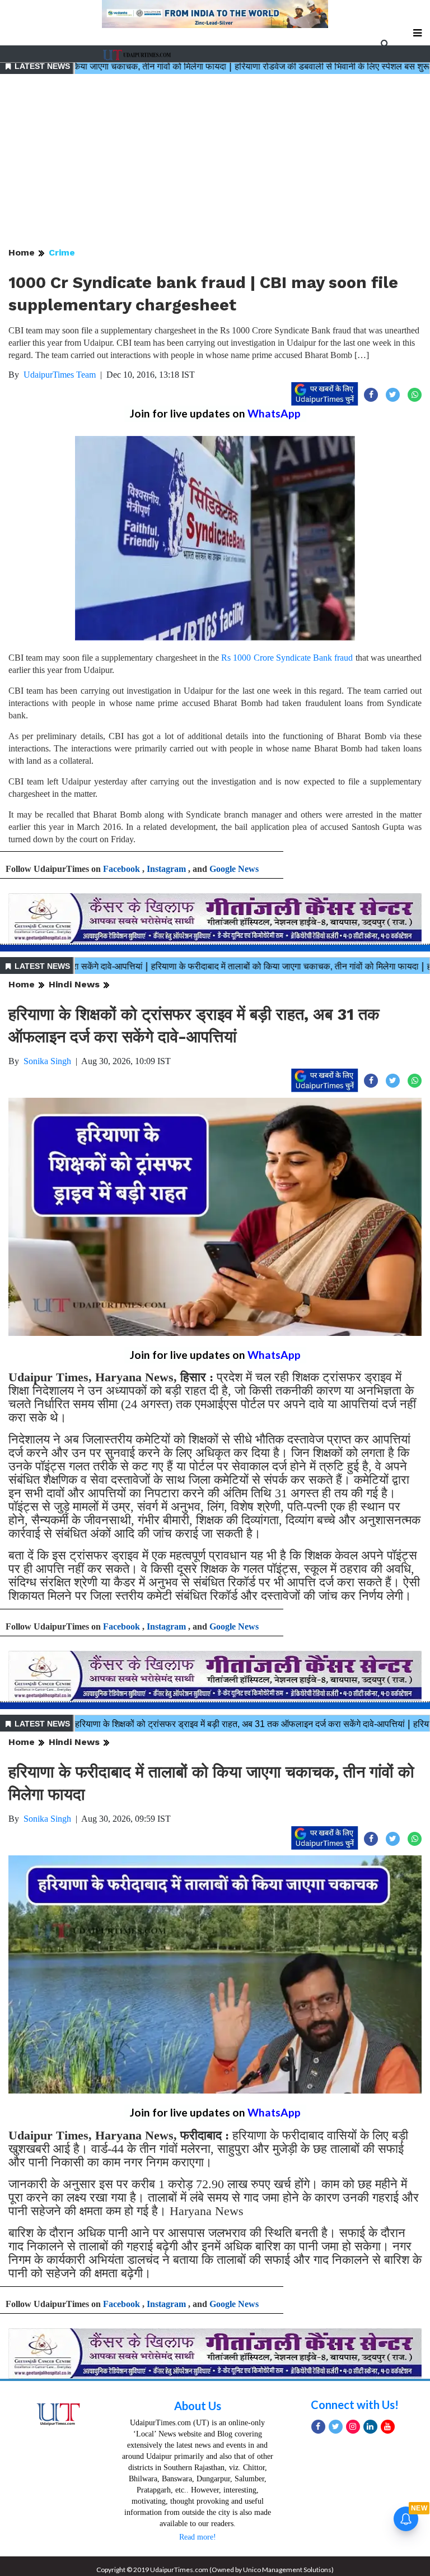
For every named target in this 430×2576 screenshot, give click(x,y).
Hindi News (74, 984)
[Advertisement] (215, 161)
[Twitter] (336, 2427)
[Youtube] (388, 2427)
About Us (198, 2406)
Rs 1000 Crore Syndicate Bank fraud (287, 658)
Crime (62, 252)
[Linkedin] (370, 2427)
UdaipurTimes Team (60, 375)
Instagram (166, 869)
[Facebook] (318, 2427)
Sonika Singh (47, 1061)
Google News (234, 869)
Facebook (121, 869)
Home (22, 252)
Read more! (198, 2537)
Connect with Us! (355, 2405)
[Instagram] (353, 2427)
